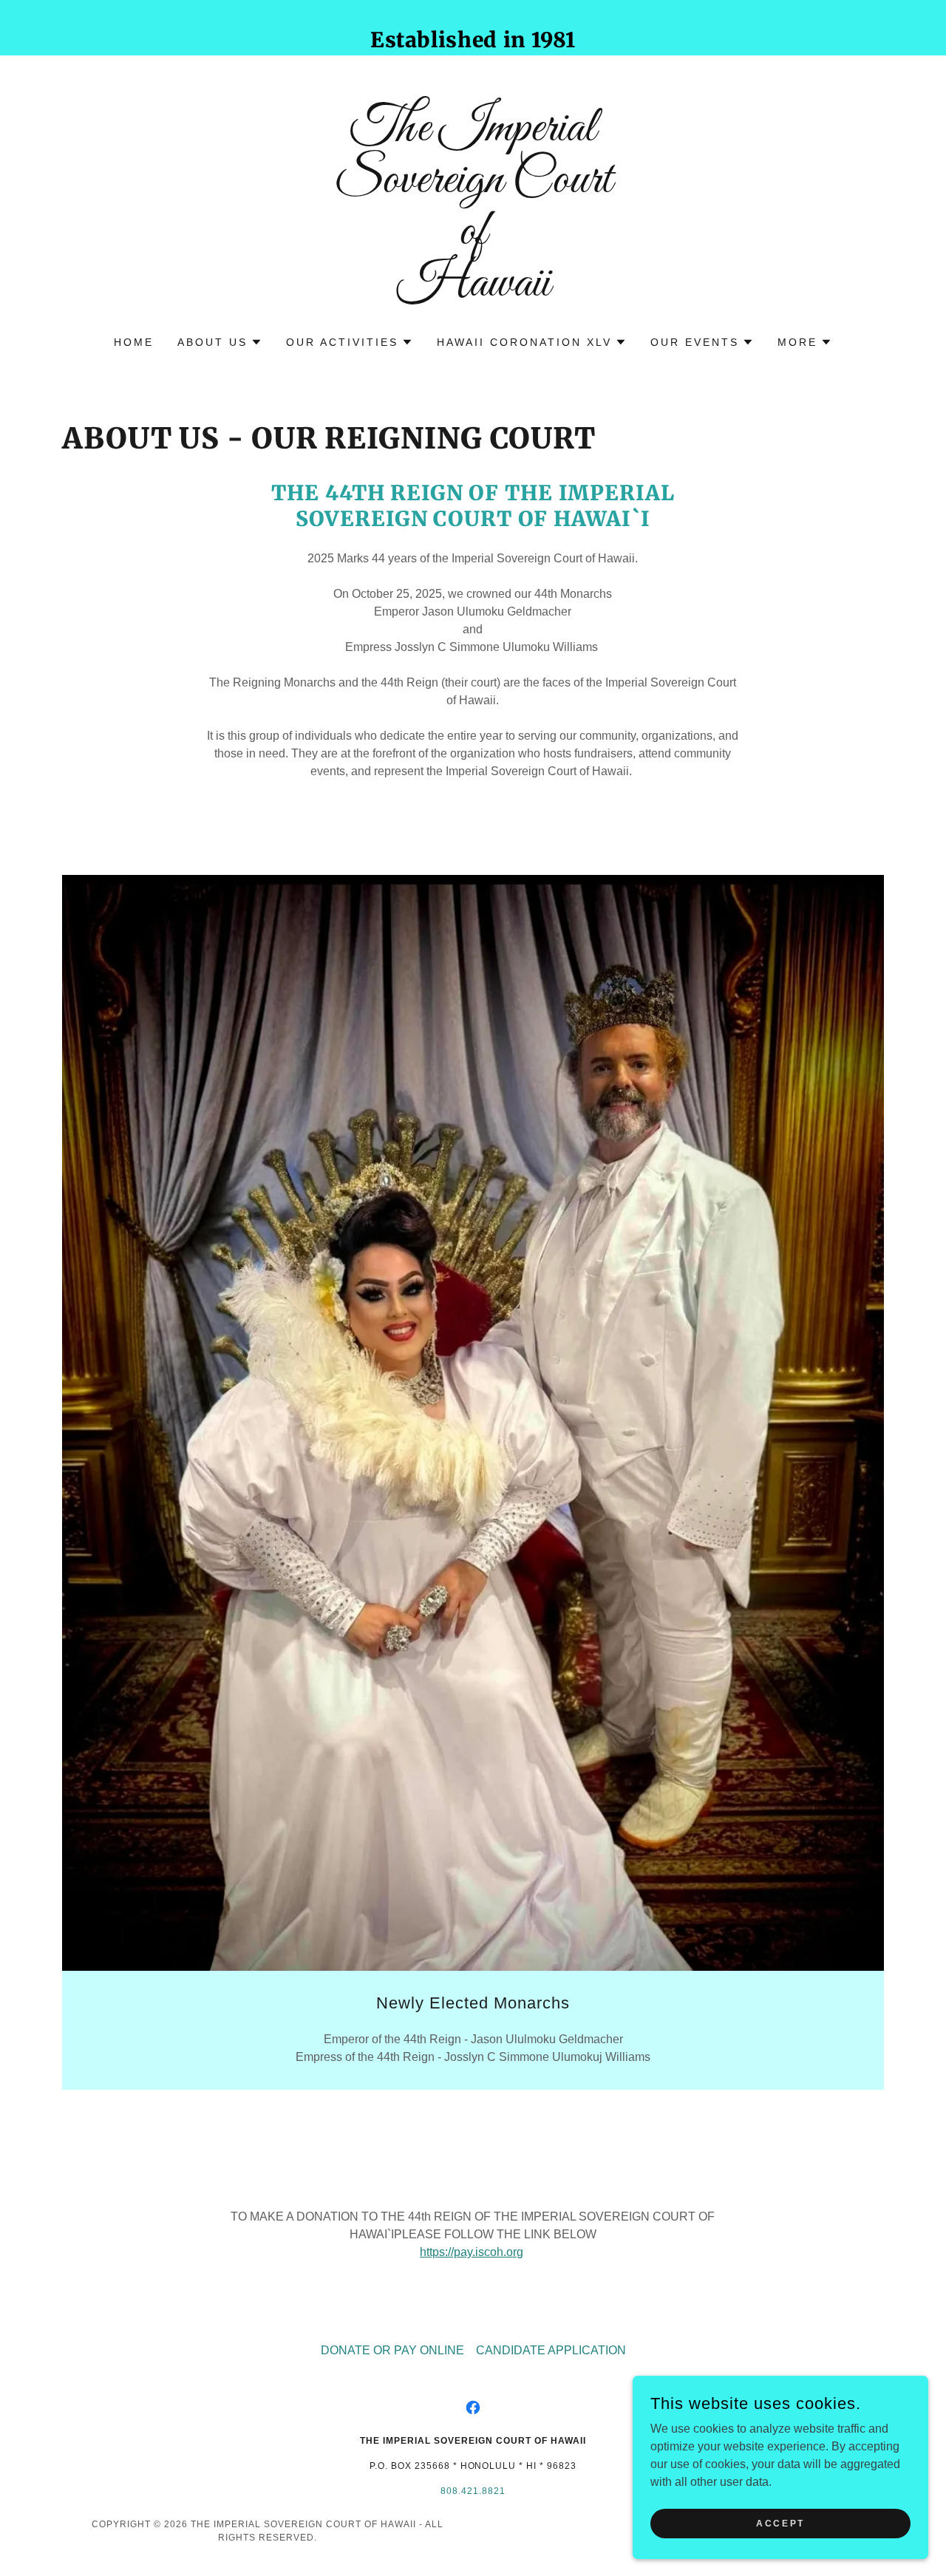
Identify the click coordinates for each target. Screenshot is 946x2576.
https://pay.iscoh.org (472, 2252)
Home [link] (134, 342)
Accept (780, 2523)
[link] (473, 292)
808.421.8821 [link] (473, 2491)
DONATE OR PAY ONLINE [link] (392, 2350)
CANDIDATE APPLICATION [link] (551, 2350)
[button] (220, 342)
